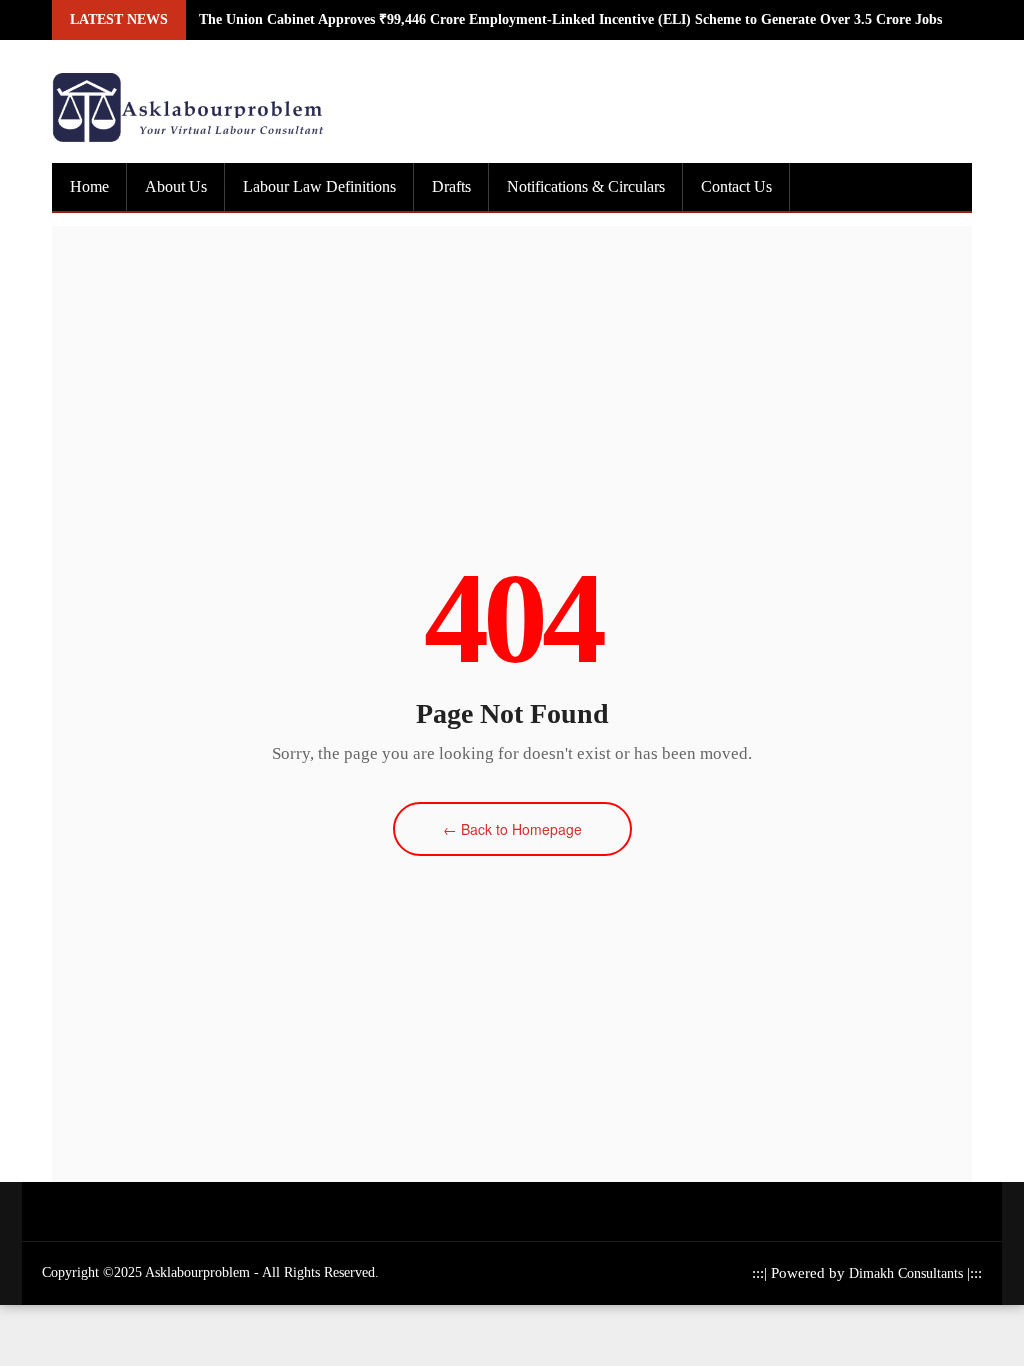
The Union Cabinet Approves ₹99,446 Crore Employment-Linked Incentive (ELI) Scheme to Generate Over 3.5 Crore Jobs (570, 19)
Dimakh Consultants (908, 1273)
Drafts (451, 186)
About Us (176, 186)
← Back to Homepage (512, 829)
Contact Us (736, 186)
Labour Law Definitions (319, 186)
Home (89, 186)
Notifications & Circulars (586, 186)
